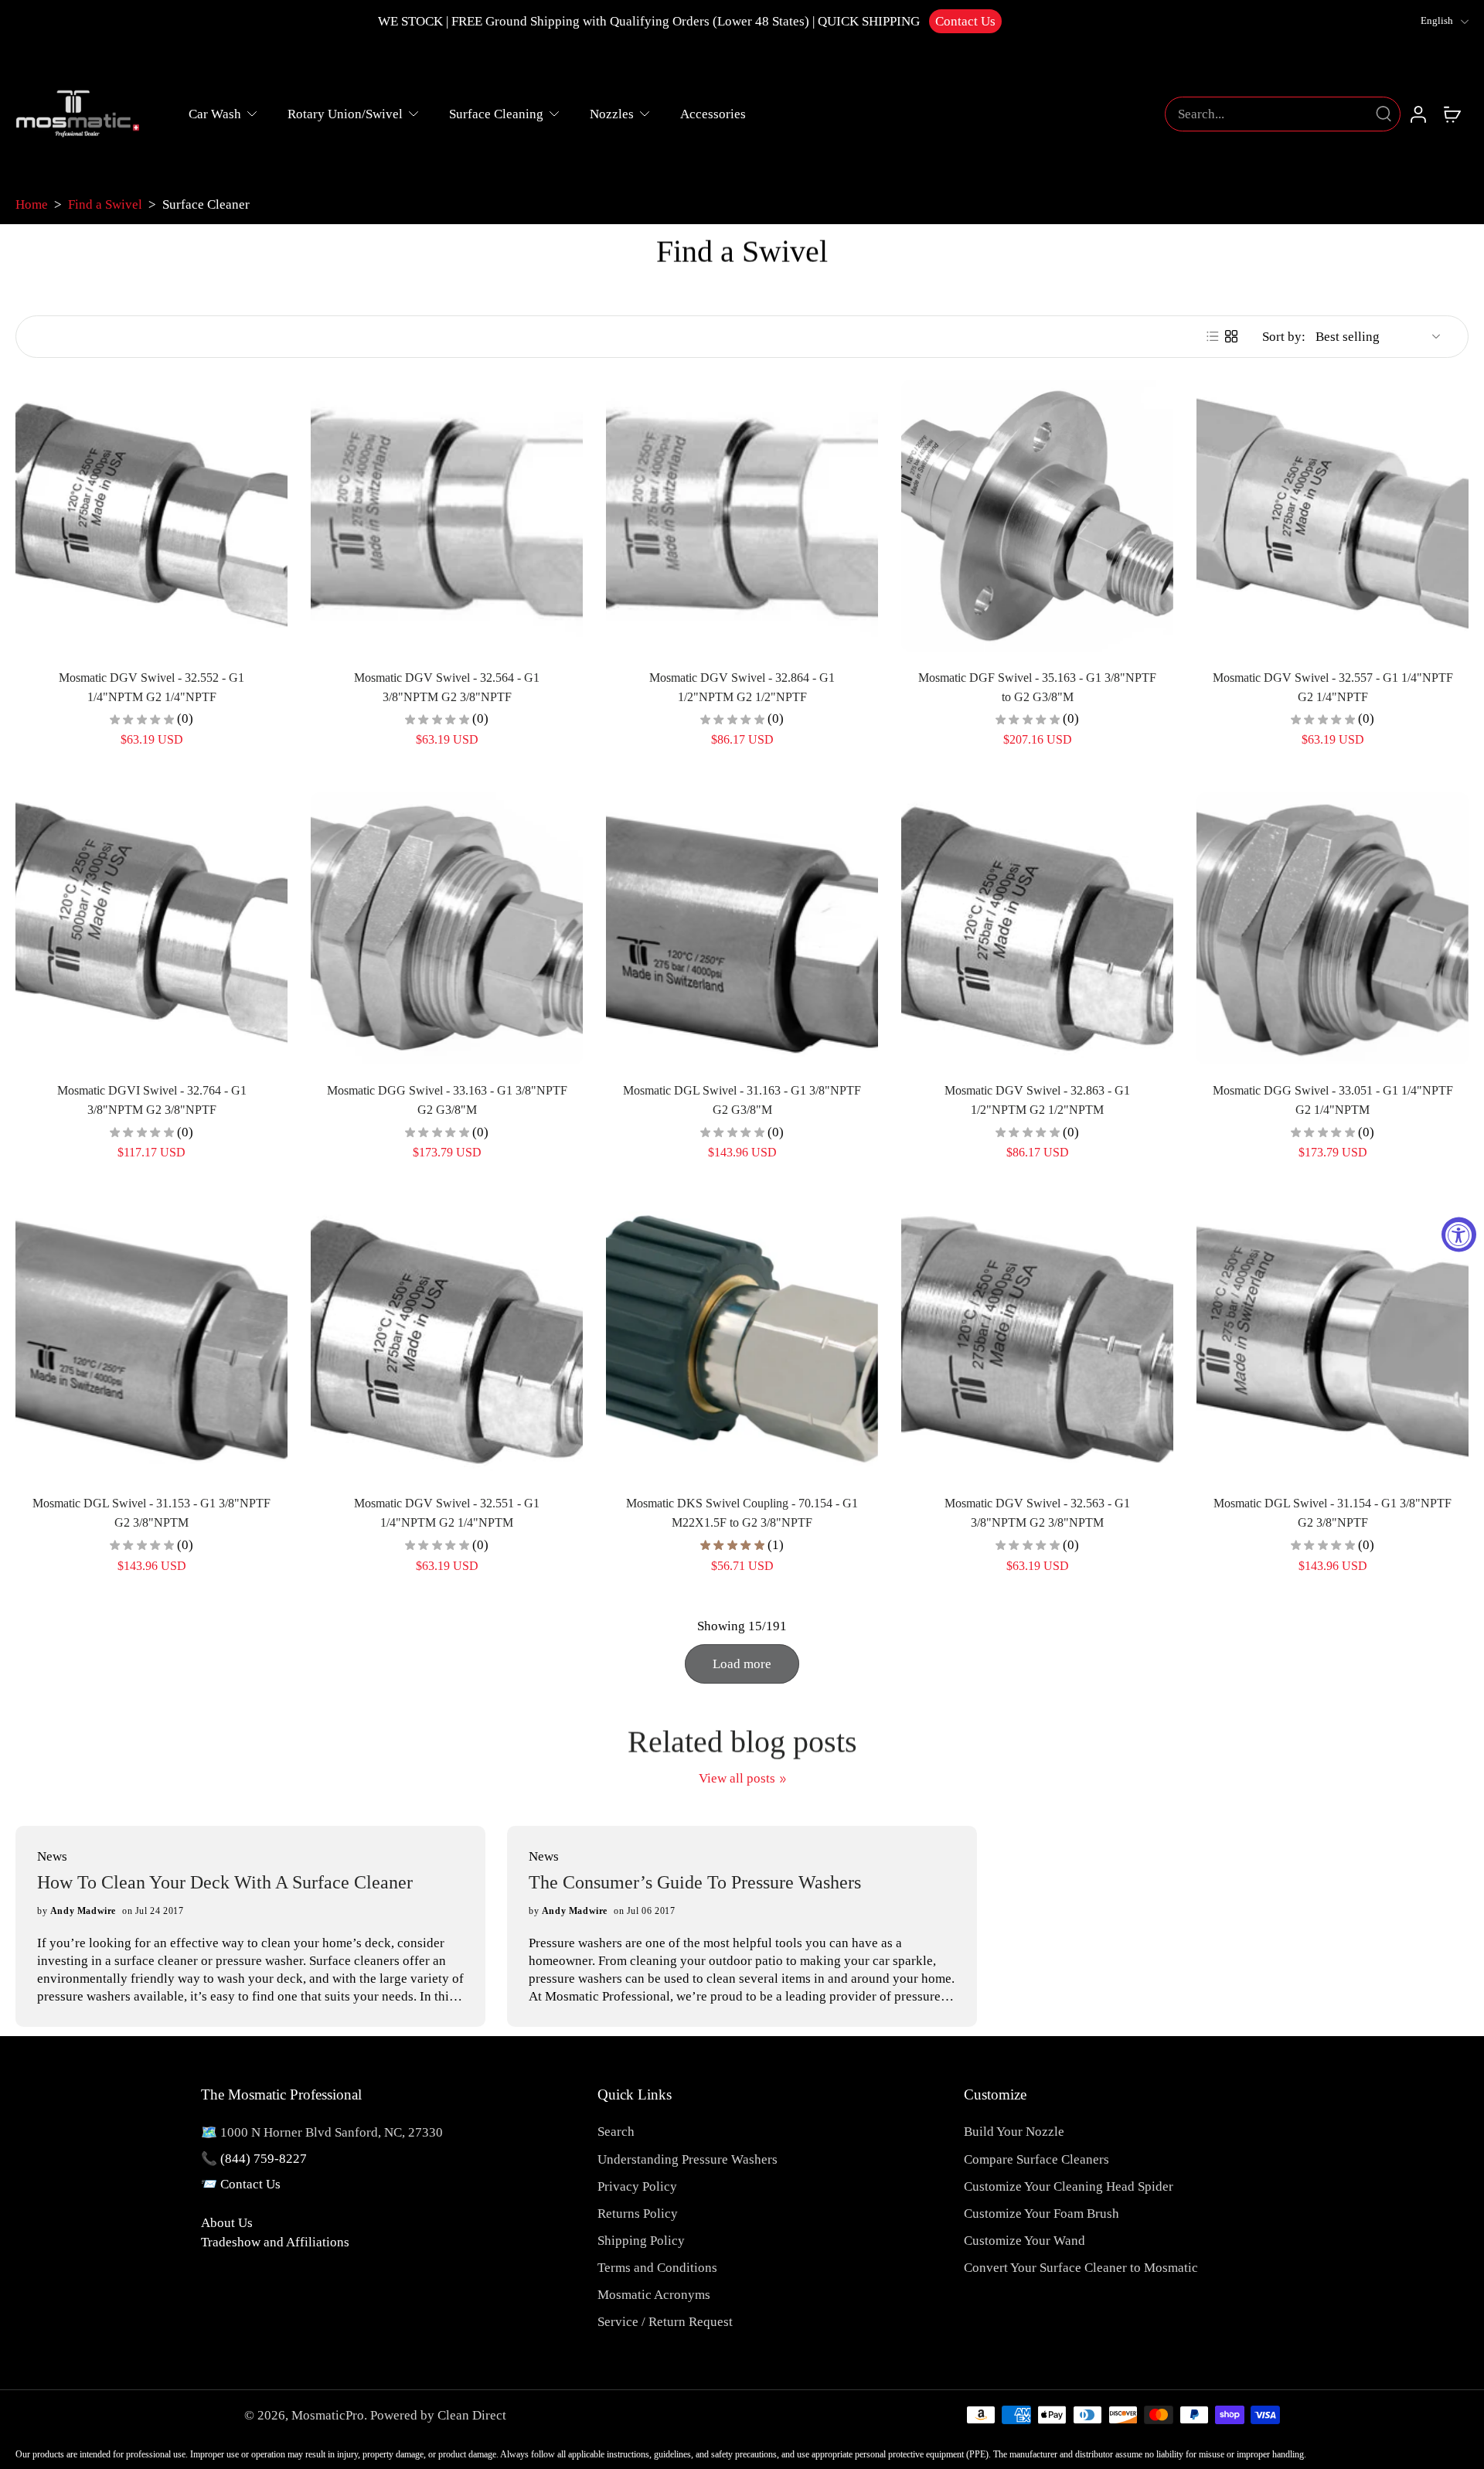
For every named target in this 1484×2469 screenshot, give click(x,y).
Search (616, 2132)
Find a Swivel (105, 204)
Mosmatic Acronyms (654, 2295)
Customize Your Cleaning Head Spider (1069, 2186)
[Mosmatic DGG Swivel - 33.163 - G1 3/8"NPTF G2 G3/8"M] (447, 928)
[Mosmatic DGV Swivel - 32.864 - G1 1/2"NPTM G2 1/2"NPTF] (742, 516)
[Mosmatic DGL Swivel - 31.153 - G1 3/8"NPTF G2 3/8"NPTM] (151, 1341)
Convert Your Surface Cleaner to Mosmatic (1081, 2268)
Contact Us (965, 21)
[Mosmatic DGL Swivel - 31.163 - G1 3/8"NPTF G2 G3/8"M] (742, 928)
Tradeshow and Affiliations (275, 2242)
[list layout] (1213, 336)
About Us (227, 2223)
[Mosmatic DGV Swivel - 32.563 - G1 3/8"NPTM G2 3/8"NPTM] (1037, 1341)
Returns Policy (638, 2214)
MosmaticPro (328, 2415)
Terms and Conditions (657, 2268)
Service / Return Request (665, 2322)
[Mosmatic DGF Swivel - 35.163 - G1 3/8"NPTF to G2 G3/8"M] (1037, 516)
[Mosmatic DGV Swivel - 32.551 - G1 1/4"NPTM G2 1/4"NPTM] (447, 1341)
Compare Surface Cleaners (1036, 2159)
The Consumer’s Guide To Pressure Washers (695, 1882)
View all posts (737, 1778)
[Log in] (1418, 114)
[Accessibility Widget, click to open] (1459, 1235)
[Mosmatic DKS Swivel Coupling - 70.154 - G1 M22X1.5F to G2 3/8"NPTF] (742, 1341)
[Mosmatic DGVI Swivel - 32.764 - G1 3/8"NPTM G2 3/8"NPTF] (151, 928)
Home (32, 204)
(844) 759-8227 (264, 2159)
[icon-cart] (1452, 114)
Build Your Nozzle (1014, 2132)
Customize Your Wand (1025, 2241)
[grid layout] (1231, 336)
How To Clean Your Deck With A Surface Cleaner (225, 1882)
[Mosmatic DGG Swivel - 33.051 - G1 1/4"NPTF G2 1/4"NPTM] (1333, 928)
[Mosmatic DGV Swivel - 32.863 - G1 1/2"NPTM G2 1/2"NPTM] (1037, 928)
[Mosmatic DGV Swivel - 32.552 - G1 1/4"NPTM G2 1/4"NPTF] (151, 516)
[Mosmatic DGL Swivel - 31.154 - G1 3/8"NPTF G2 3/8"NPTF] (1333, 1341)
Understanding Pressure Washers (688, 2159)
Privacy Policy (637, 2186)
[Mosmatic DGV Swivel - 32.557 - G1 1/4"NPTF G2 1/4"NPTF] (1333, 516)
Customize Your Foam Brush (1042, 2214)
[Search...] (1384, 114)
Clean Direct (472, 2415)
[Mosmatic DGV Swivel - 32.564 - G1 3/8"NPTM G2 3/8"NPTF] (447, 516)
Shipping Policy (641, 2241)
